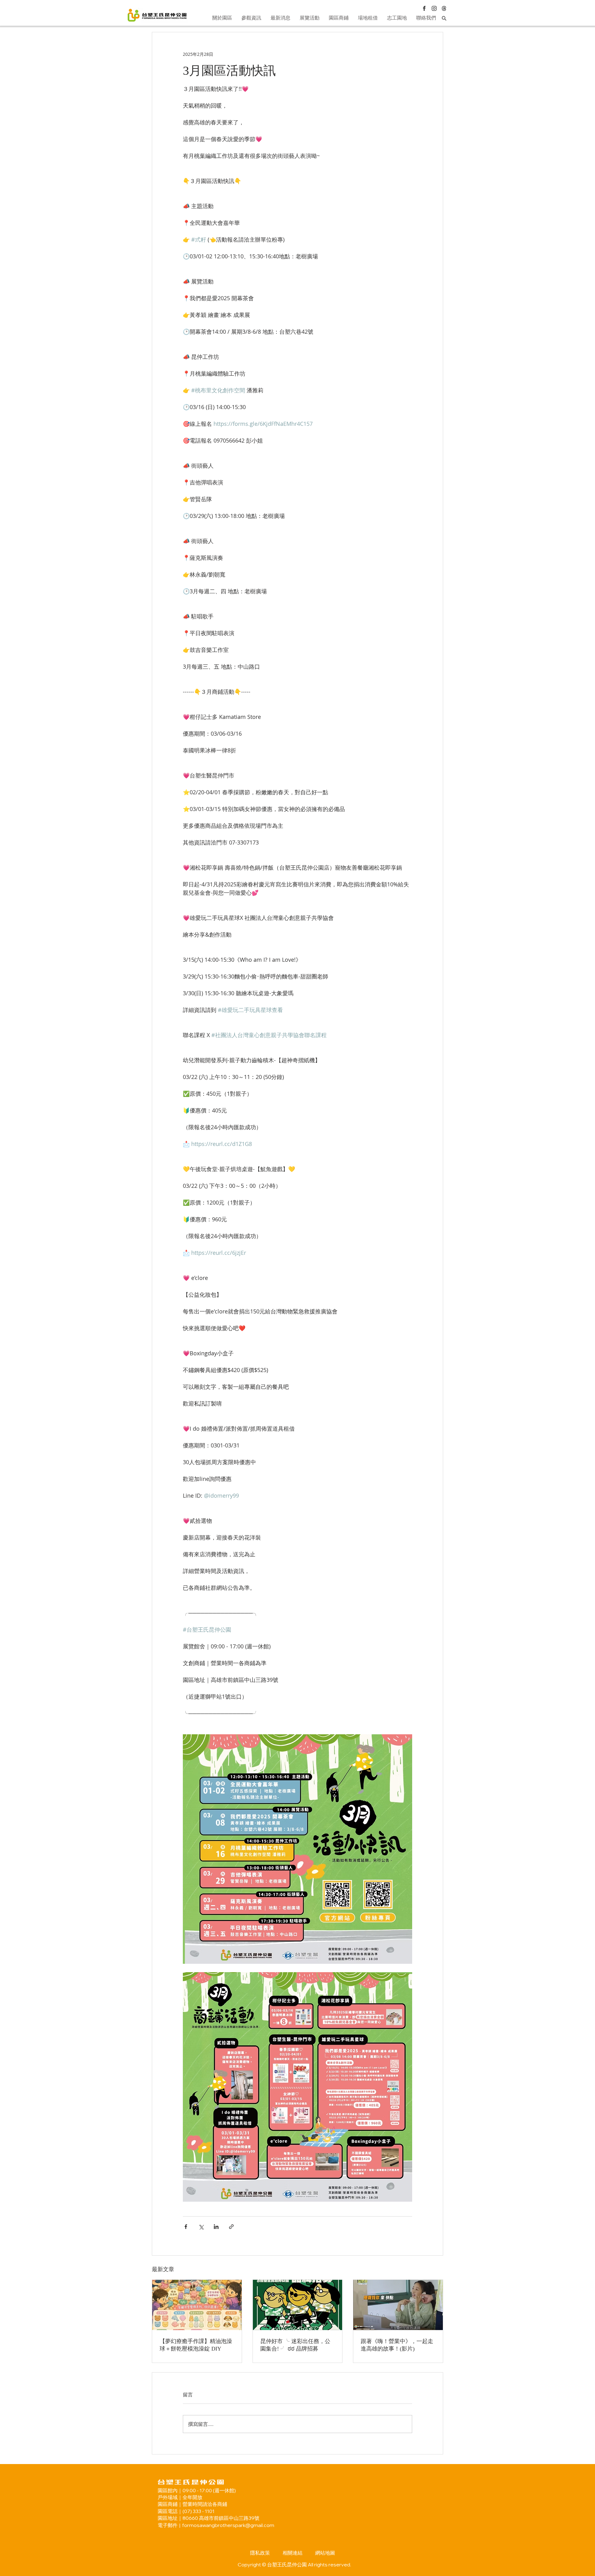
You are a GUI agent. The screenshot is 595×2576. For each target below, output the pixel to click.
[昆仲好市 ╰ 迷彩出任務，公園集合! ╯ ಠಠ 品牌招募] (298, 2305)
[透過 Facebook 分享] (186, 2227)
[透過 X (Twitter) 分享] (201, 2227)
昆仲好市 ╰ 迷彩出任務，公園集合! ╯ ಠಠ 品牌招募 (295, 2345)
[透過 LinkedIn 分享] (216, 2227)
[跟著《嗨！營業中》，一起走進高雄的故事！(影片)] (398, 2305)
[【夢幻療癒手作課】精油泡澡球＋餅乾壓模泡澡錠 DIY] (197, 2305)
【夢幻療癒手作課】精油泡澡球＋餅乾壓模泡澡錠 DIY (196, 2345)
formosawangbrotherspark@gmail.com (228, 2525)
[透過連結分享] (231, 2227)
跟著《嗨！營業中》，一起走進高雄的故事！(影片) (397, 2345)
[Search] (444, 18)
